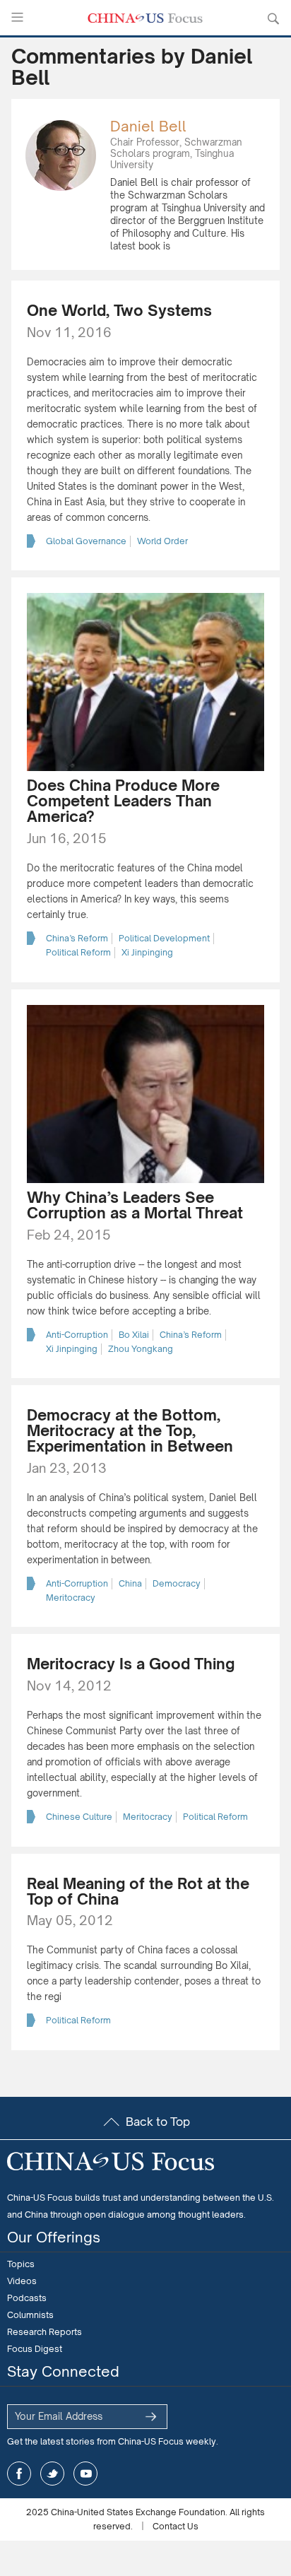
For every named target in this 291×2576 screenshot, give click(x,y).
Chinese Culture (79, 1817)
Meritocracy (71, 1598)
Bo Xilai (134, 1335)
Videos (22, 2281)
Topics (21, 2264)
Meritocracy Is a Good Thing (131, 1664)
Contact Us (176, 2526)
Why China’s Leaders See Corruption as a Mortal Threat (135, 1205)
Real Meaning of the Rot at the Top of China (138, 1891)
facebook (19, 2474)
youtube (85, 2474)
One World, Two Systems (119, 310)
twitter (52, 2474)
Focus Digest (35, 2349)
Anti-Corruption (77, 1335)
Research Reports (44, 2332)
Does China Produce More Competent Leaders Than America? (123, 801)
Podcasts (27, 2298)
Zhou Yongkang (141, 1349)
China (130, 1583)
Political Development (164, 938)
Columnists (30, 2315)
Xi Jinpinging (147, 952)
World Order (162, 541)
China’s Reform (77, 938)
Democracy (177, 1583)
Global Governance (86, 541)
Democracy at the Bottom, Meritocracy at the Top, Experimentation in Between (130, 1430)
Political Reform (78, 952)
